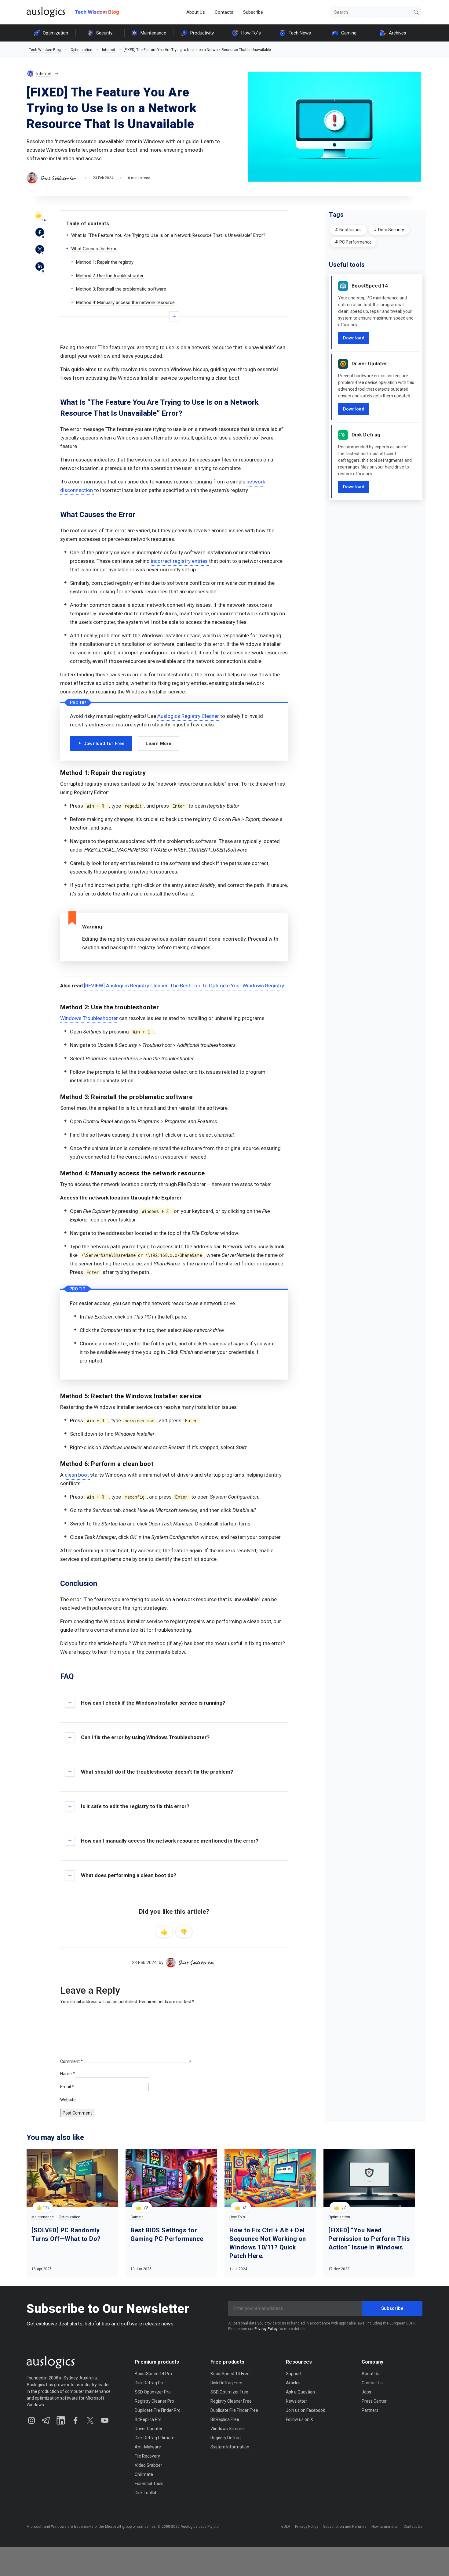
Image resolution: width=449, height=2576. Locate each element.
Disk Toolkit (146, 2493)
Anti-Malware (148, 2447)
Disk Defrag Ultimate (155, 2438)
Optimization (55, 33)
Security (104, 33)
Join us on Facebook (305, 2410)
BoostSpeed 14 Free (230, 2374)
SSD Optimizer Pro (153, 2392)
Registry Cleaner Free (231, 2401)
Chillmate (144, 2474)
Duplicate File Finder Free (234, 2410)
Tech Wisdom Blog (45, 50)
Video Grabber (148, 2465)
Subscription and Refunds (345, 2527)
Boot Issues (350, 230)
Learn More (159, 743)
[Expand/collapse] (174, 316)
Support (294, 2374)
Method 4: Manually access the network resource (125, 302)
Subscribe (253, 12)
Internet (109, 50)
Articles (293, 2383)
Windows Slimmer (228, 2429)
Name (68, 2074)
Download (354, 338)
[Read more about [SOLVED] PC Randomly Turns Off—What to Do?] (72, 2178)
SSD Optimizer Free (229, 2392)
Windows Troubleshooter (90, 1018)
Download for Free (104, 743)
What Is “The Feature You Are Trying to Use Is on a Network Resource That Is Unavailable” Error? (168, 235)
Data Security (391, 230)
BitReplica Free (225, 2419)
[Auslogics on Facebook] (75, 2420)
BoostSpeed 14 (370, 286)
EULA (286, 2527)
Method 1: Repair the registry (105, 262)
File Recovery (147, 2456)
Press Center (374, 2401)
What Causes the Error (94, 249)
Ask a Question (300, 2392)
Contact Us (372, 2383)
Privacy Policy (266, 2329)
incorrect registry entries (180, 561)
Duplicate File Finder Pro (158, 2410)
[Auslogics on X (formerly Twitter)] (90, 2420)
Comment (71, 2061)
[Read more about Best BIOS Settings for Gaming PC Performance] (171, 2178)
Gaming (349, 33)
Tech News (300, 33)
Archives (398, 33)
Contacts (224, 12)
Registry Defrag (226, 2438)
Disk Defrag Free (226, 2383)
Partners (370, 2410)
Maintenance (153, 33)
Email (67, 2087)
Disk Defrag (366, 435)
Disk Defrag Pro (150, 2383)
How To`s (251, 33)
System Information (230, 2447)
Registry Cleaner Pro (154, 2401)
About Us (196, 12)
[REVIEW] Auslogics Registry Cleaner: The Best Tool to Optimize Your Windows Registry (184, 986)
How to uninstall (385, 2527)
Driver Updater (369, 364)
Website (68, 2100)
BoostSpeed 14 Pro (153, 2374)
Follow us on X (299, 2419)
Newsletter (296, 2401)
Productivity (202, 33)
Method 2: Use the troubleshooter (110, 276)
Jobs (366, 2392)
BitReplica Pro (148, 2419)
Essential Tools (149, 2484)
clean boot (77, 1475)
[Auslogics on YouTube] (105, 2420)
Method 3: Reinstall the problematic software (121, 289)
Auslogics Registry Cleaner (188, 716)
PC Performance (356, 242)
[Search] (416, 12)
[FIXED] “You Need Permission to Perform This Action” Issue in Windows (369, 2239)
